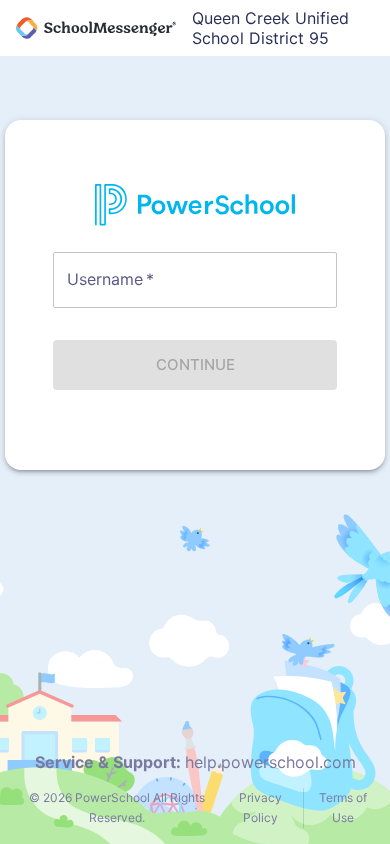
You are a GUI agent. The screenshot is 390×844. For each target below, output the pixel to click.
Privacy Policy (260, 807)
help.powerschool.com (270, 762)
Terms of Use (343, 807)
